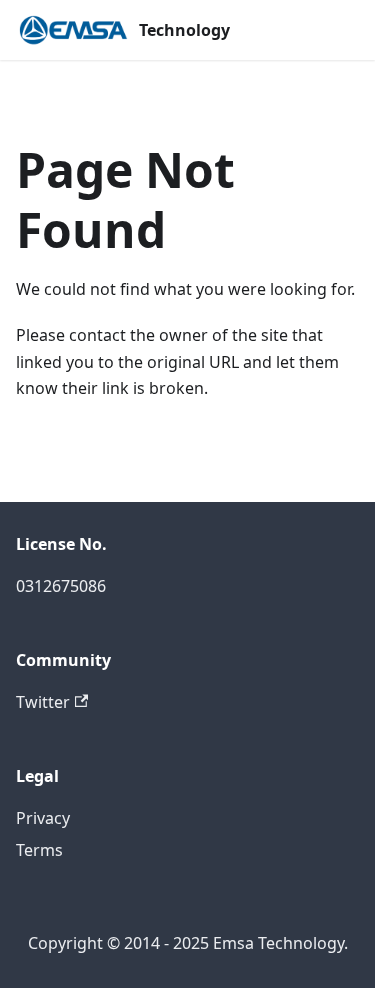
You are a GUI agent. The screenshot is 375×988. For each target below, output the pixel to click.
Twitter (43, 702)
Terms (39, 850)
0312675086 (61, 586)
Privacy (43, 818)
